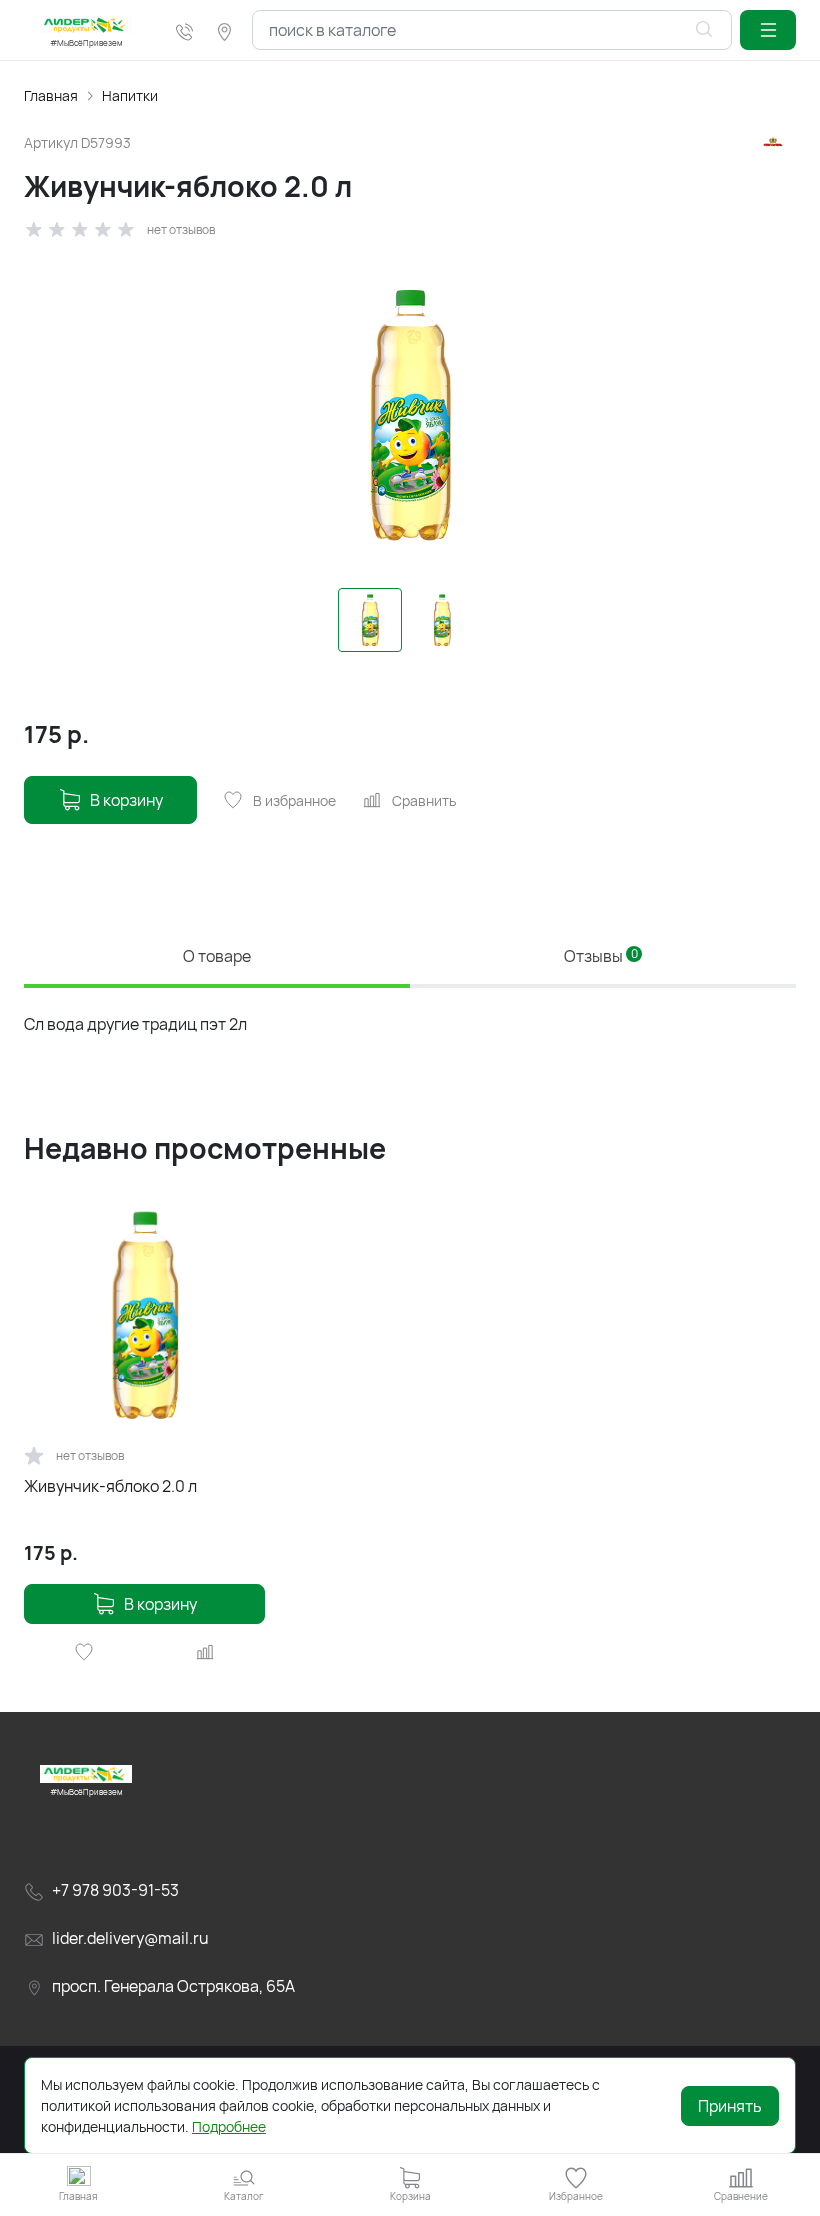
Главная (51, 95)
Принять (730, 2106)
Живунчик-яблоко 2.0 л (110, 1486)
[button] (768, 30)
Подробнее (229, 2126)
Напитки (130, 95)
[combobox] (492, 30)
